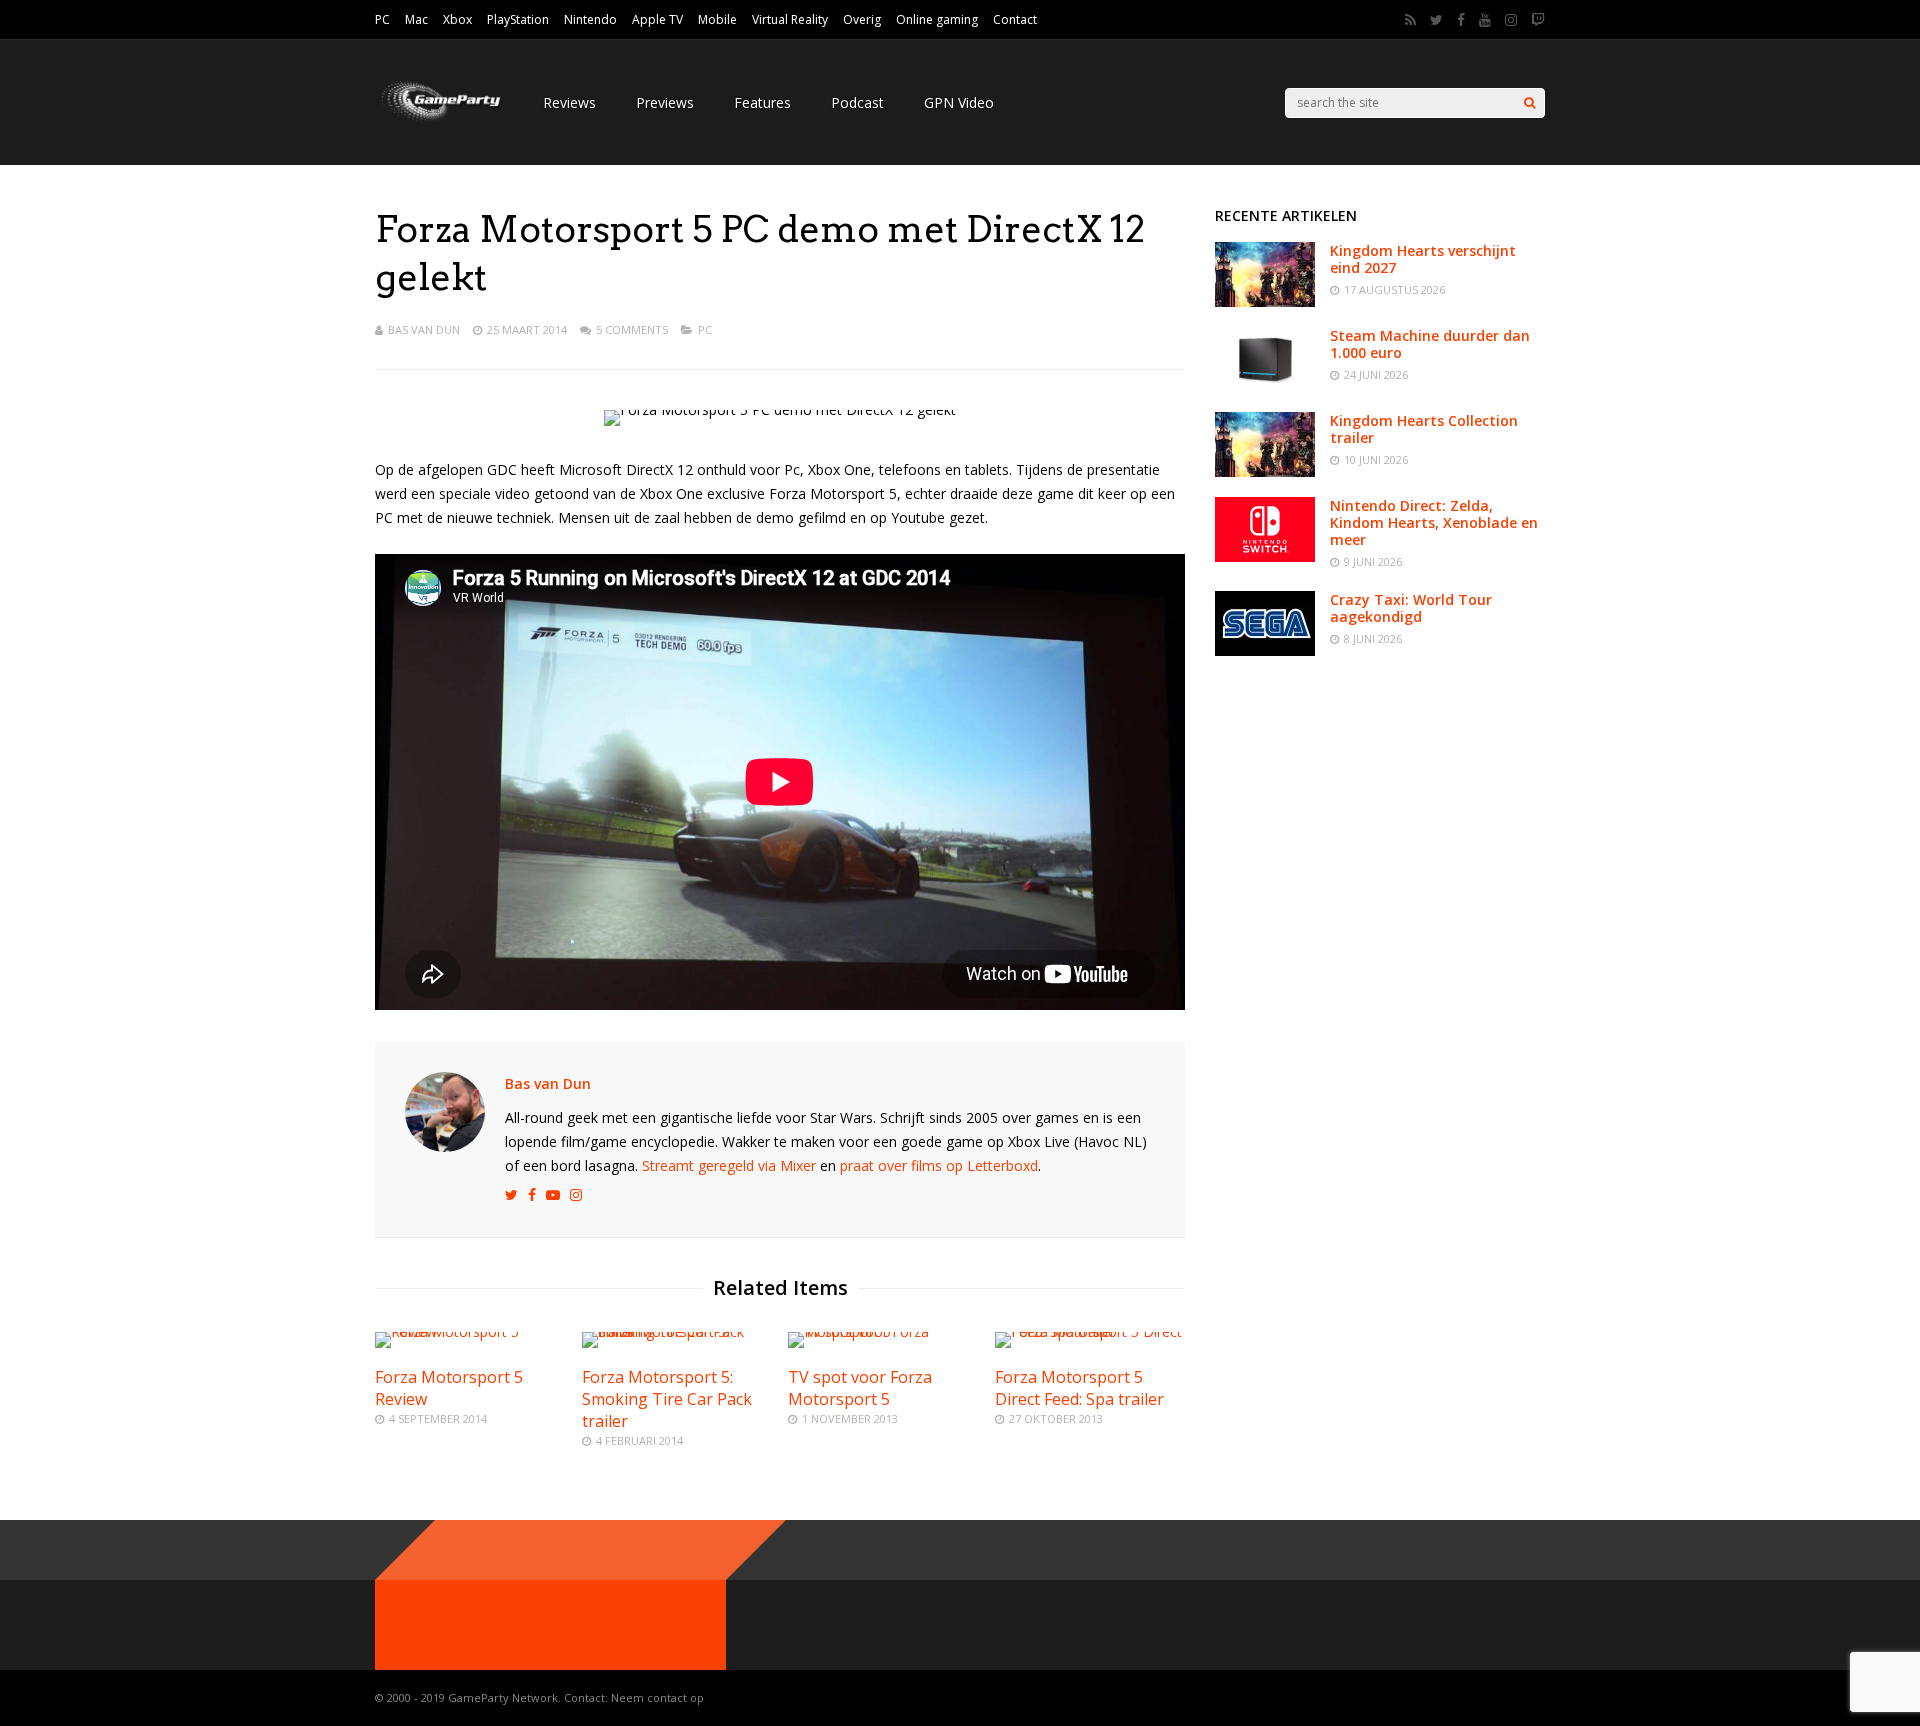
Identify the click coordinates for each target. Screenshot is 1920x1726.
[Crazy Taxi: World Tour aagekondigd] (1265, 650)
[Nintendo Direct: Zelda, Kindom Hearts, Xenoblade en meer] (1265, 556)
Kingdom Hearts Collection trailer (1424, 429)
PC (382, 19)
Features (762, 102)
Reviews (569, 102)
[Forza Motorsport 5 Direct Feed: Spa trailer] (1090, 1331)
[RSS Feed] (1410, 20)
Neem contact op (657, 1697)
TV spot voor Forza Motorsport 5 (860, 1388)
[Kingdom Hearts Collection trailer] (1265, 471)
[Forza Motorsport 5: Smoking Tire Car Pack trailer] (677, 1331)
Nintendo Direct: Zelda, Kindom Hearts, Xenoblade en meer (1434, 522)
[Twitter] (1436, 20)
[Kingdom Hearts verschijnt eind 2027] (1265, 301)
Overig (862, 19)
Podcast (857, 102)
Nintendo (590, 19)
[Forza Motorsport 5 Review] (470, 1331)
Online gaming (937, 19)
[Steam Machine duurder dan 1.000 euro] (1265, 386)
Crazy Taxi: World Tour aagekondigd (1411, 608)
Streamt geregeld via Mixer (729, 1165)
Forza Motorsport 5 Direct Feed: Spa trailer (1079, 1388)
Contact (1015, 19)
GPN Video (959, 102)
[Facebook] (1461, 20)
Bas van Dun (424, 329)
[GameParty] (439, 120)
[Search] (1529, 103)
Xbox (457, 19)
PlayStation (518, 19)
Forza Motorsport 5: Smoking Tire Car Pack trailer (667, 1399)
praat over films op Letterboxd (939, 1165)
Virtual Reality (790, 19)
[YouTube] (1485, 20)
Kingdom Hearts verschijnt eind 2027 (1423, 259)
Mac (416, 19)
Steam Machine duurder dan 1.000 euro (1430, 344)
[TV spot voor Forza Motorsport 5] (883, 1331)
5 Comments (632, 329)
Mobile (717, 19)
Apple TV (657, 19)
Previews (665, 102)
